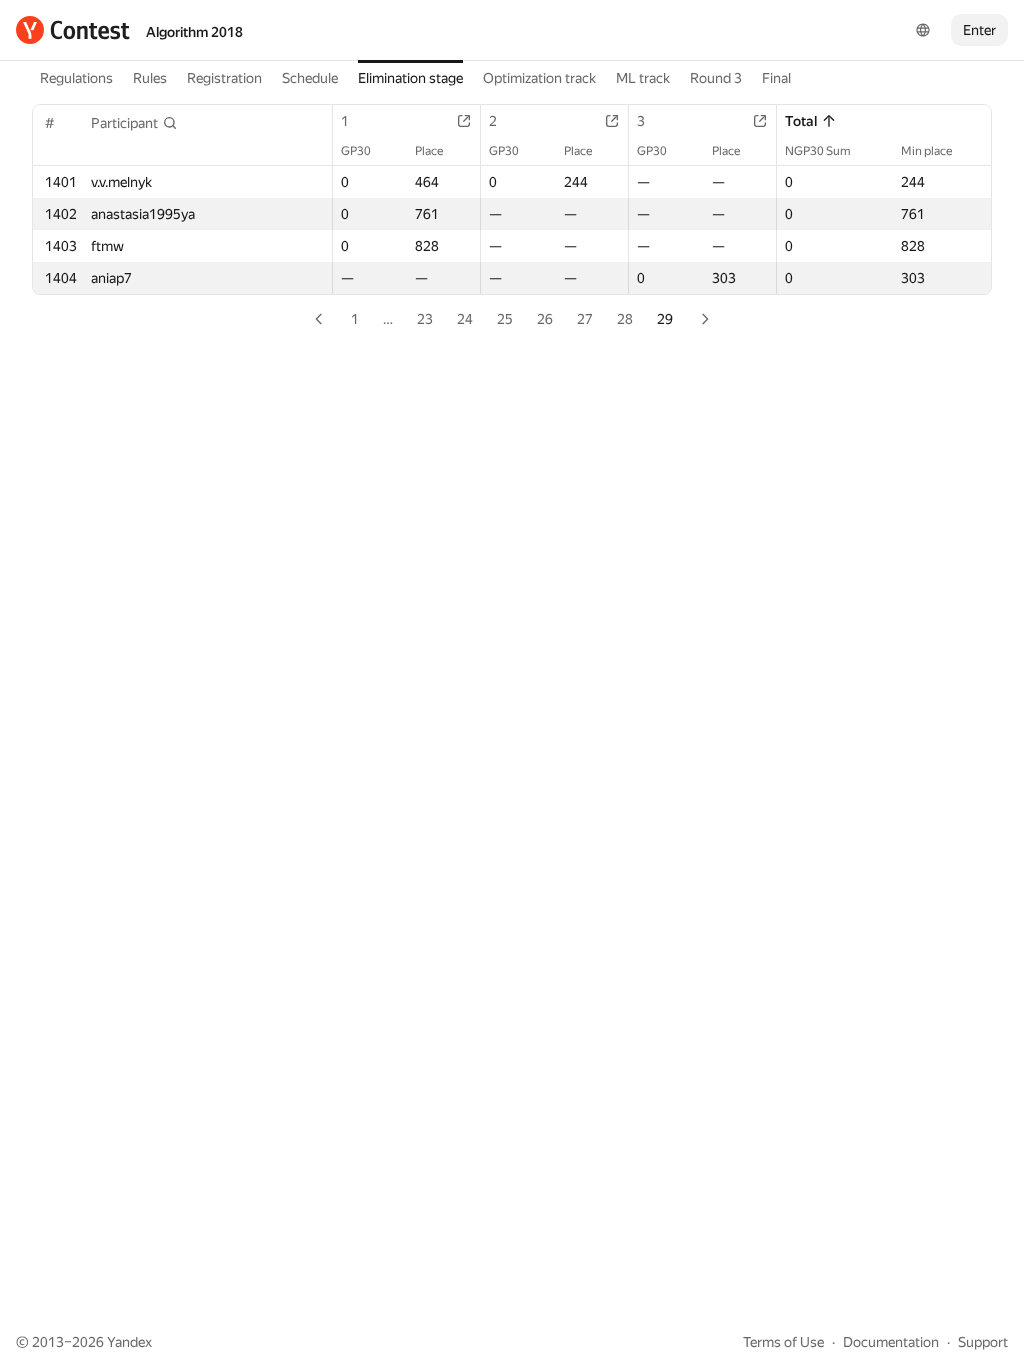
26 (545, 319)
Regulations (76, 78)
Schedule (310, 78)
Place (429, 151)
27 (585, 319)
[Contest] (73, 30)
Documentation (891, 1342)
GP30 (356, 151)
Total (801, 121)
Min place (926, 151)
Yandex (129, 1342)
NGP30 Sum (818, 151)
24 (465, 319)
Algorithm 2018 (194, 32)
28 (625, 319)
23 (425, 319)
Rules (150, 78)
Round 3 (716, 78)
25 (505, 319)
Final (776, 78)
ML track (643, 78)
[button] (134, 123)
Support (983, 1342)
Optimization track (539, 78)
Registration (224, 78)
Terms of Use (783, 1342)
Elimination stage (410, 78)
